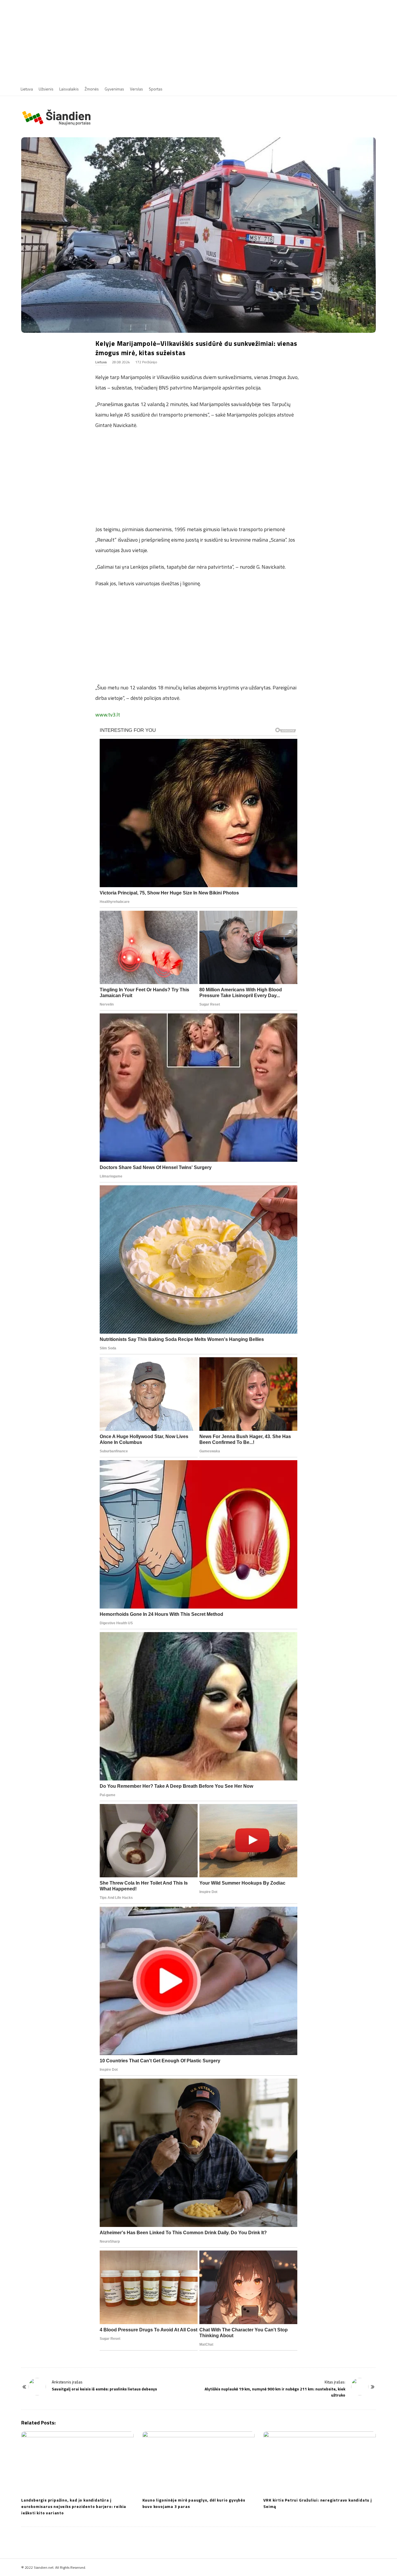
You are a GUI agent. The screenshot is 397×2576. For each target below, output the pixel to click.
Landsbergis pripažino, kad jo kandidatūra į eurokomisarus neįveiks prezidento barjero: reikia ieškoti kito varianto (74, 2506)
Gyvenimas (114, 89)
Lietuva (27, 89)
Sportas (156, 89)
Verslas (136, 89)
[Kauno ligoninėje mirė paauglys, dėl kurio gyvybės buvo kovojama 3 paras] (199, 2462)
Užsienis (46, 89)
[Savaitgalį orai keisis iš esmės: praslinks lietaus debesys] (37, 2387)
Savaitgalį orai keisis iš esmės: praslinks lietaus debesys (104, 2389)
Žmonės (92, 89)
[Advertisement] (199, 41)
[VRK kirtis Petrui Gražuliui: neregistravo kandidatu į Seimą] (320, 2462)
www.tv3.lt (108, 715)
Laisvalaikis (69, 89)
